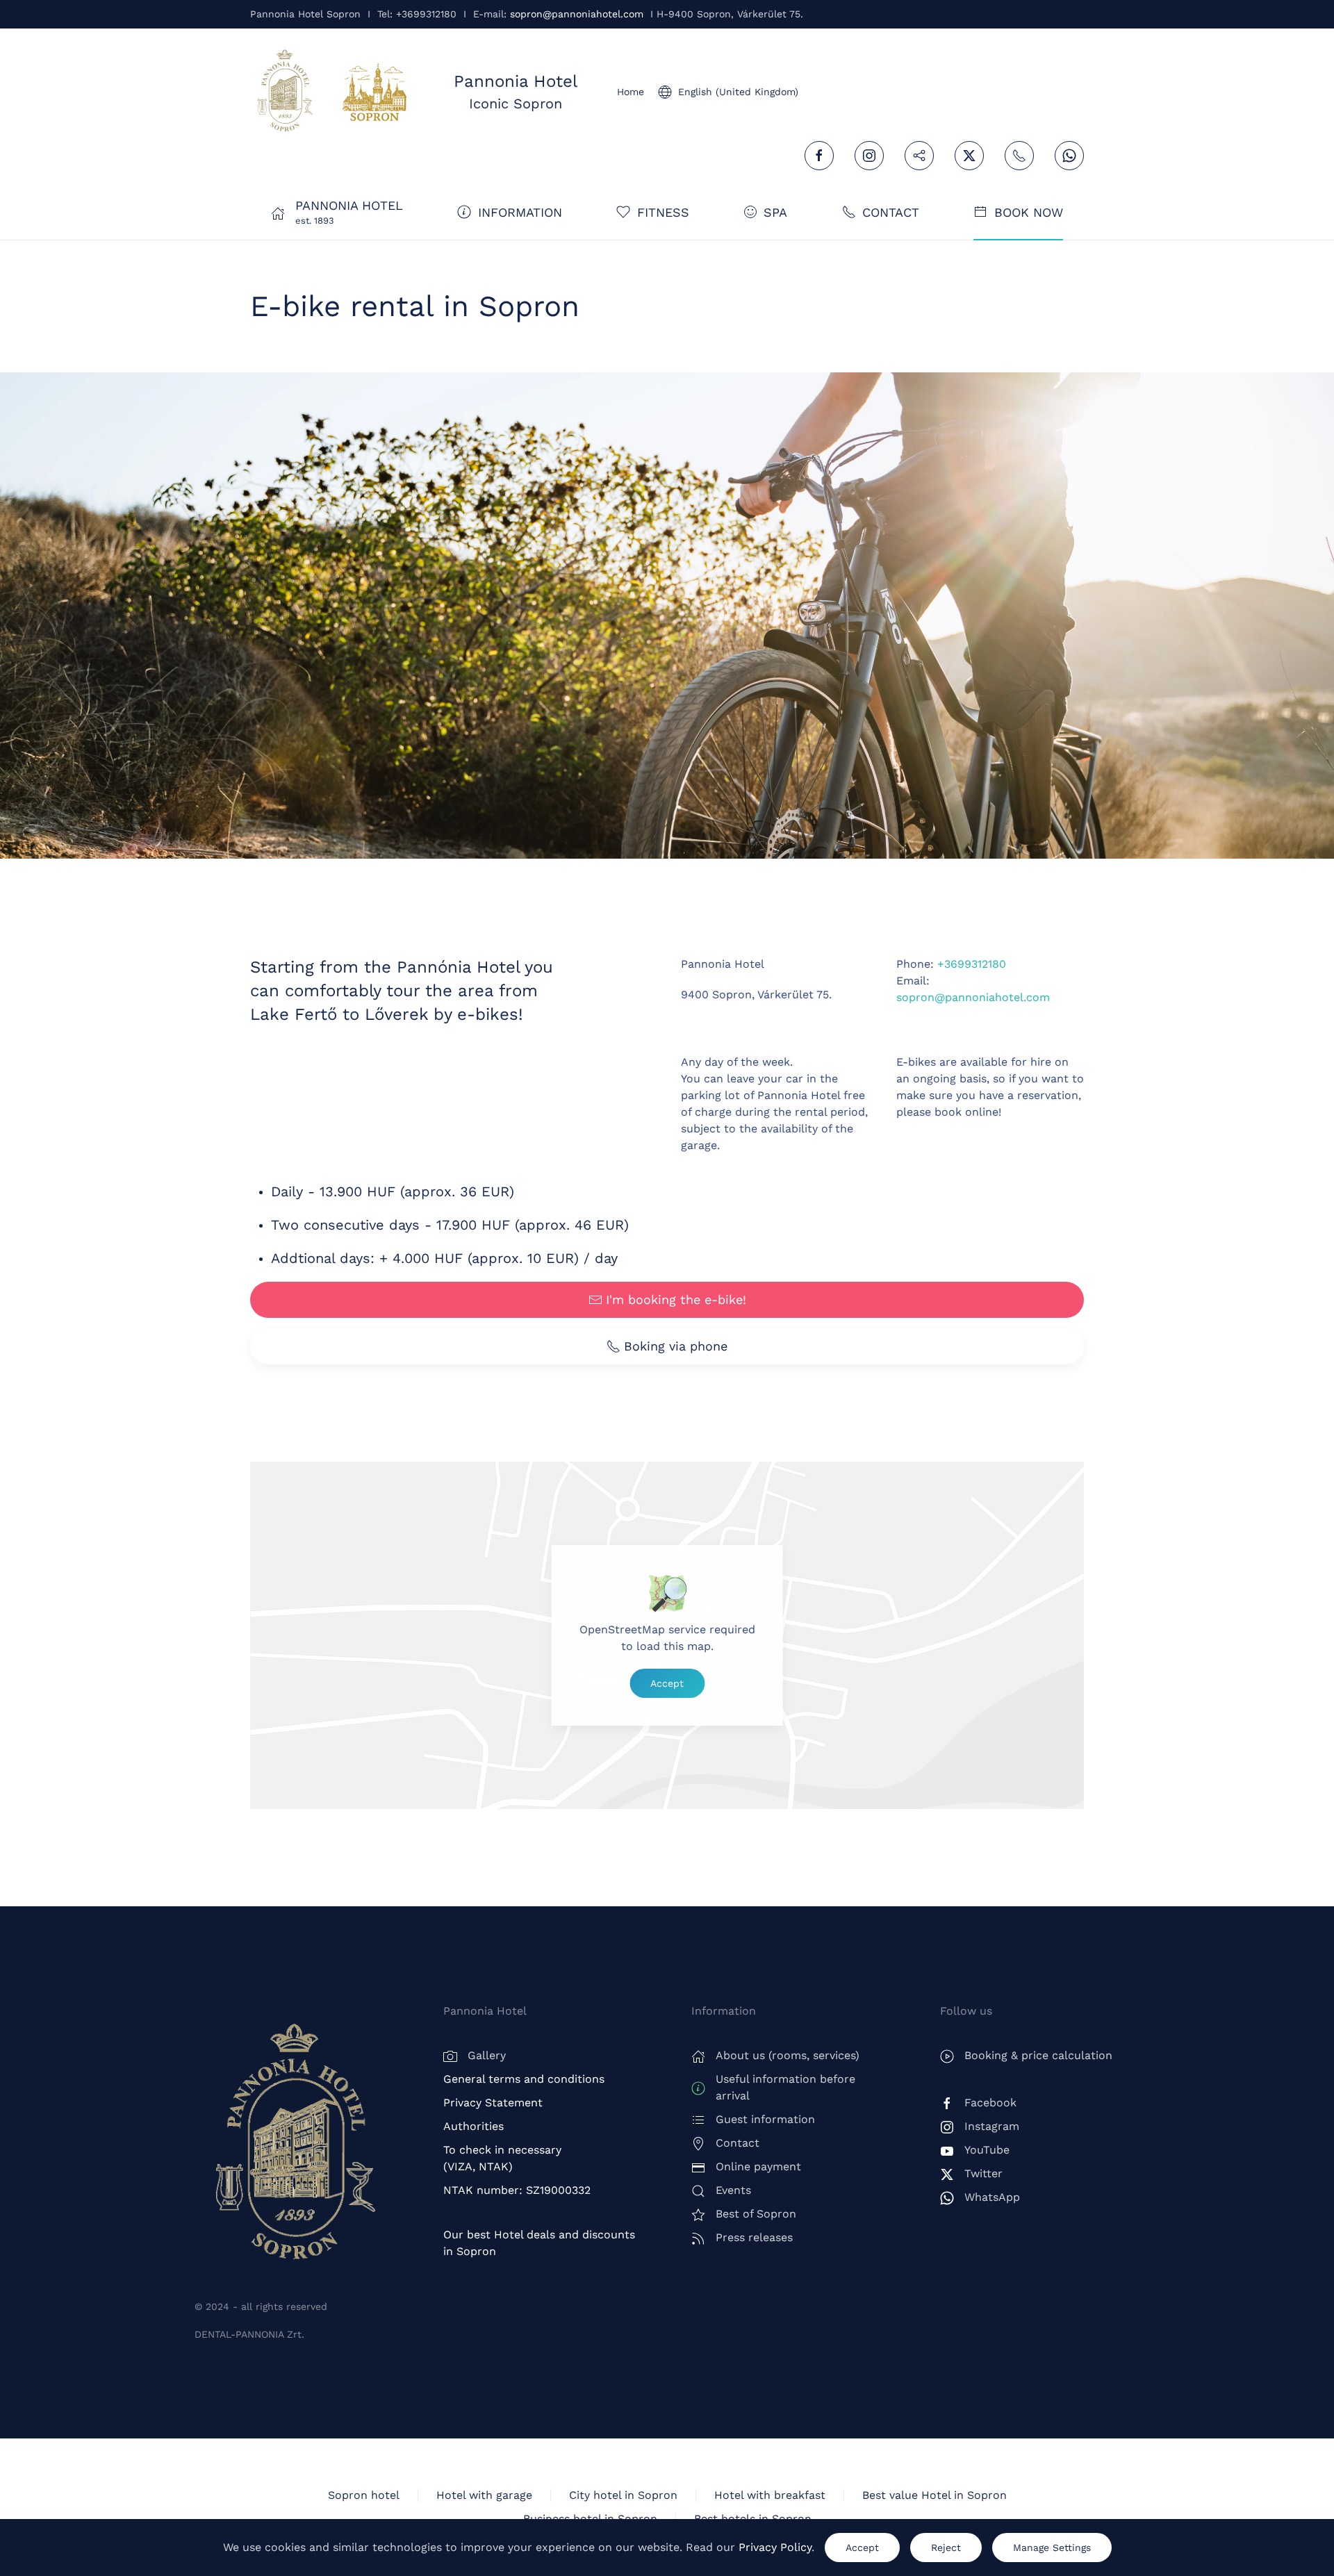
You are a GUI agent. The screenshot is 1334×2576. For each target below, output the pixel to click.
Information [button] (520, 212)
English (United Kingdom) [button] (738, 92)
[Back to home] (285, 92)
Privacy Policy (775, 2547)
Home (631, 92)
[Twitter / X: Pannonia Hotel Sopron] (969, 156)
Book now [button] (1029, 212)
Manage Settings (1052, 2548)
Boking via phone (676, 1346)
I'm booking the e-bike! (676, 1299)
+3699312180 (972, 964)
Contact (891, 212)
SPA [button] (775, 212)
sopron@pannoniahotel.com (577, 14)
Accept (667, 1683)
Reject (946, 2548)
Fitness (663, 212)
